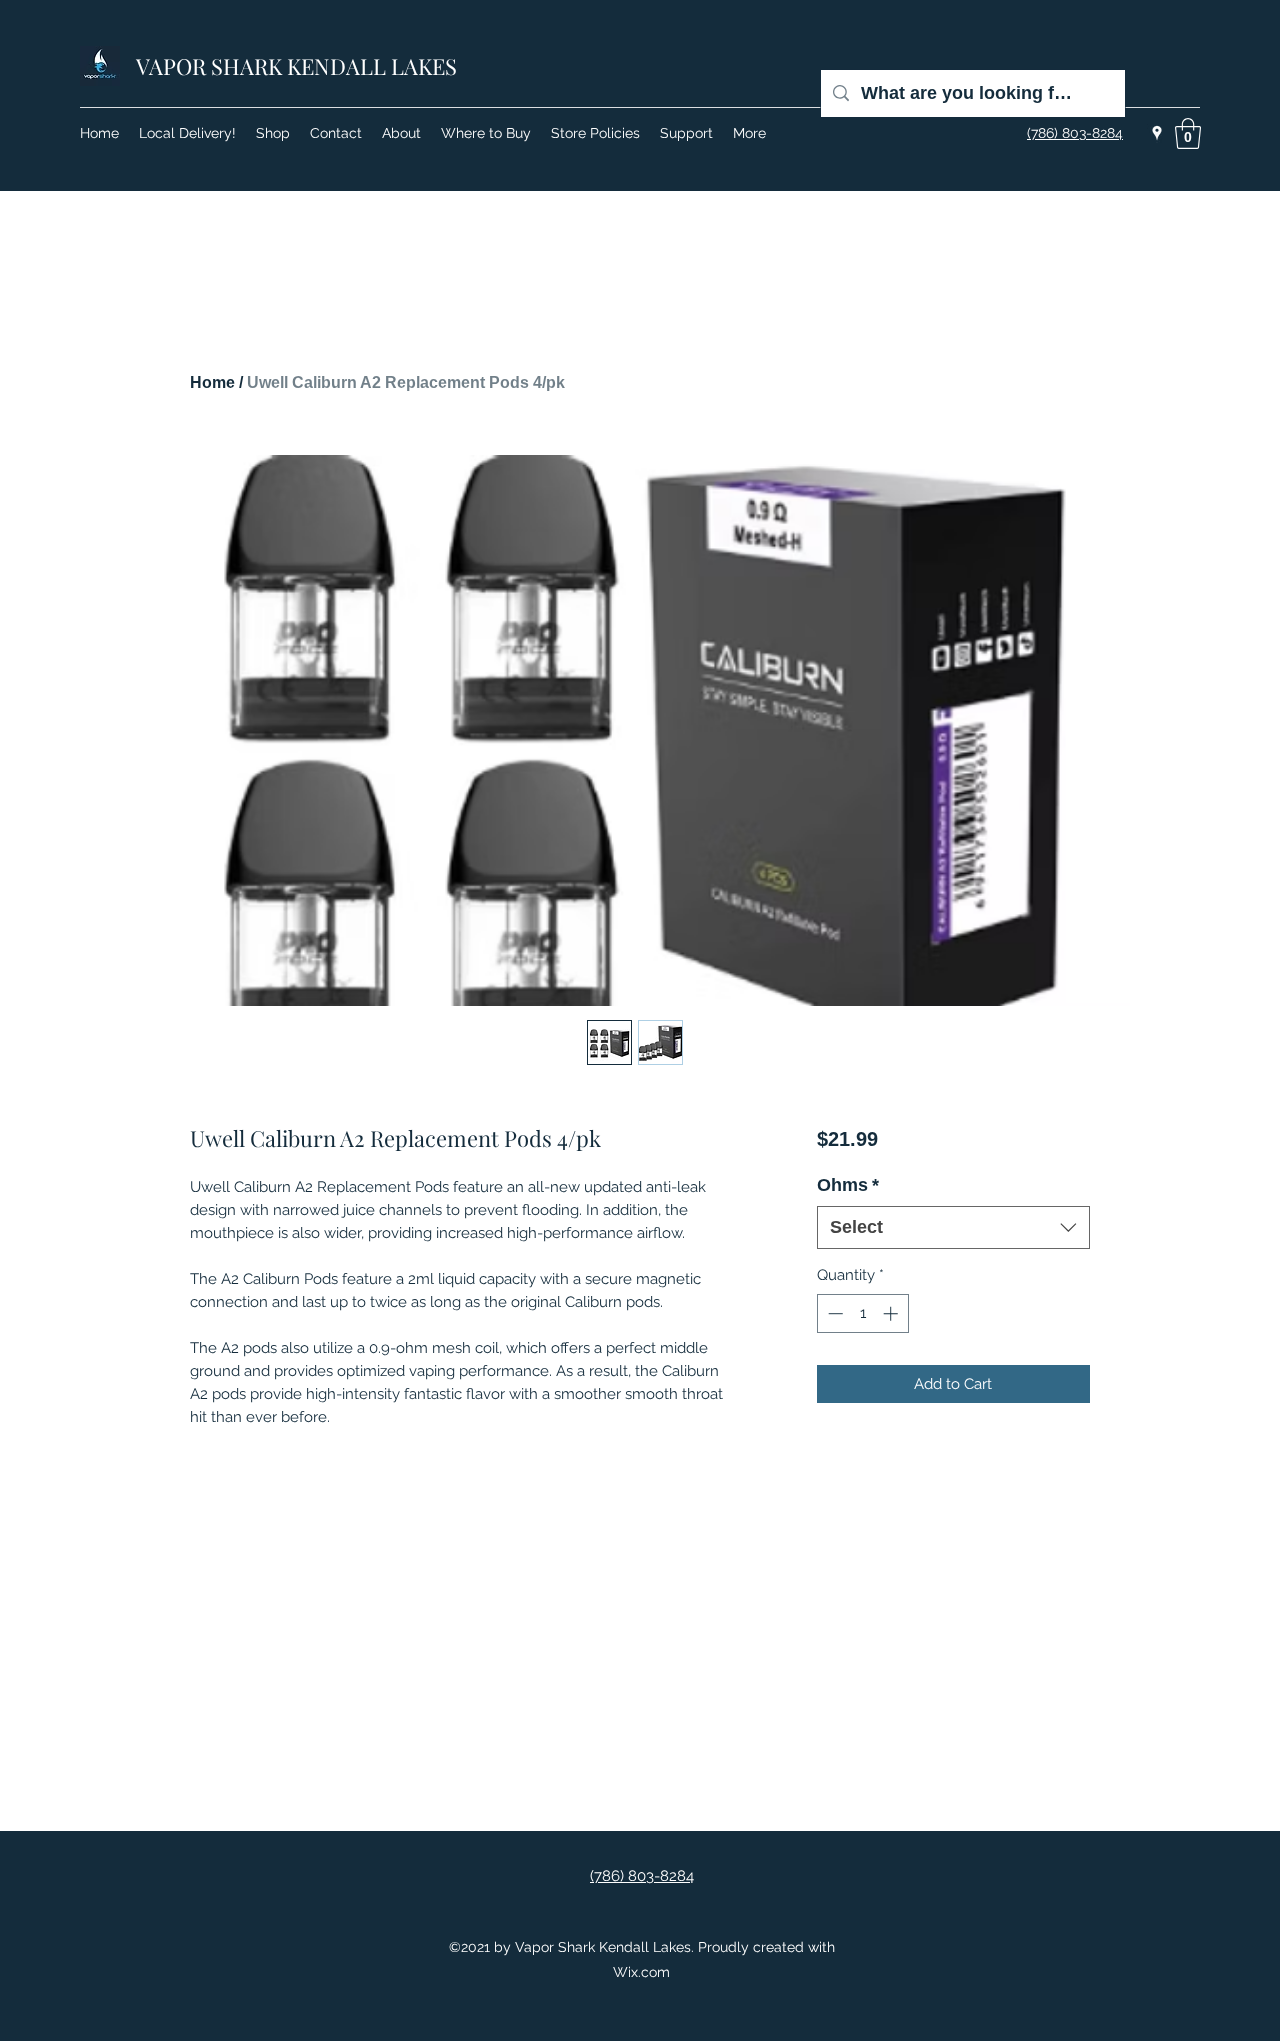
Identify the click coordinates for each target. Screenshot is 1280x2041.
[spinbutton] (862, 1313)
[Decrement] (833, 1313)
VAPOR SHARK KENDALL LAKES (296, 66)
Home (212, 382)
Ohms (848, 1185)
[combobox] (953, 1227)
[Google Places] (1157, 133)
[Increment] (892, 1313)
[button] (1188, 133)
